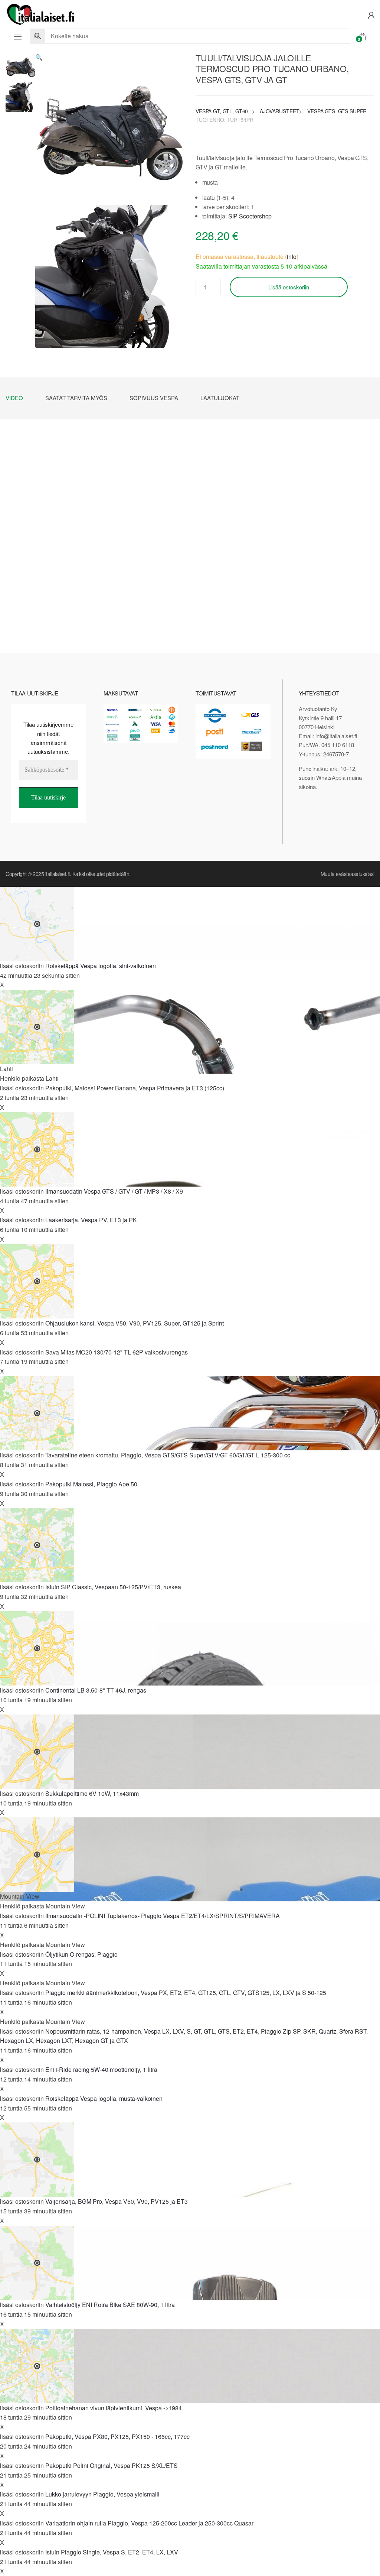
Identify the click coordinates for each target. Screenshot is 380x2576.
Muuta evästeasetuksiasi (348, 874)
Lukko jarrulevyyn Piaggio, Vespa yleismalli (102, 2494)
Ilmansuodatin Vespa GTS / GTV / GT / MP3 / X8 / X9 (114, 1191)
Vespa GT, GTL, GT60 (222, 111)
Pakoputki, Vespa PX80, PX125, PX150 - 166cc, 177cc (117, 2437)
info (292, 257)
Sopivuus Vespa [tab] (154, 398)
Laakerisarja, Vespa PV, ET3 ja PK (91, 1220)
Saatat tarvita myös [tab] (76, 398)
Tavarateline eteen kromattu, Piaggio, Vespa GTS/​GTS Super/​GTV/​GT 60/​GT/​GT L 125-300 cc (168, 1455)
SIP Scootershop (250, 216)
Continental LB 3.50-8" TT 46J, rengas (96, 1690)
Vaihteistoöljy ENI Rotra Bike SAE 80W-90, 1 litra (110, 2305)
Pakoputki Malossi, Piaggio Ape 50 (91, 1484)
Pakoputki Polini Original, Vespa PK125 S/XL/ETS (112, 2465)
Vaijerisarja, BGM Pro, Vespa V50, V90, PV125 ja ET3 (117, 2201)
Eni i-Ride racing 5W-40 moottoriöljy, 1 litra (101, 2069)
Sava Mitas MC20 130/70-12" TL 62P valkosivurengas (117, 1352)
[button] (39, 57)
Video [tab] (14, 398)
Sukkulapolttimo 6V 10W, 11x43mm (92, 1793)
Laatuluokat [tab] (220, 398)
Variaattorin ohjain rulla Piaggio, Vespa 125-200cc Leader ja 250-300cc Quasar (149, 2523)
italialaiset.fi (58, 874)
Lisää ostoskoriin (289, 287)
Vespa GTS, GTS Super (337, 111)
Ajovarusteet (279, 111)
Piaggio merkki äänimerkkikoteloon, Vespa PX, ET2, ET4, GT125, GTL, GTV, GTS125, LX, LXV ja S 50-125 (186, 1993)
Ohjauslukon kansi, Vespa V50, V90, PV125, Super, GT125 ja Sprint (135, 1323)
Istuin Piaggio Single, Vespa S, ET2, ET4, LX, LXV (112, 2552)
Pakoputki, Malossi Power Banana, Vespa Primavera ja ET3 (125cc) (135, 1088)
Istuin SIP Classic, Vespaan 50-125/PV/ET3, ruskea (113, 1587)
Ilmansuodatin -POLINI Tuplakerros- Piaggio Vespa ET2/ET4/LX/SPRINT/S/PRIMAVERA (163, 1916)
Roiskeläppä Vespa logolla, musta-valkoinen (104, 2098)
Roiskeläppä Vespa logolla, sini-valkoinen (101, 966)
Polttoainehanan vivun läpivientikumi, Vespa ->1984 (114, 2408)
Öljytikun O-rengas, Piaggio (81, 1954)
